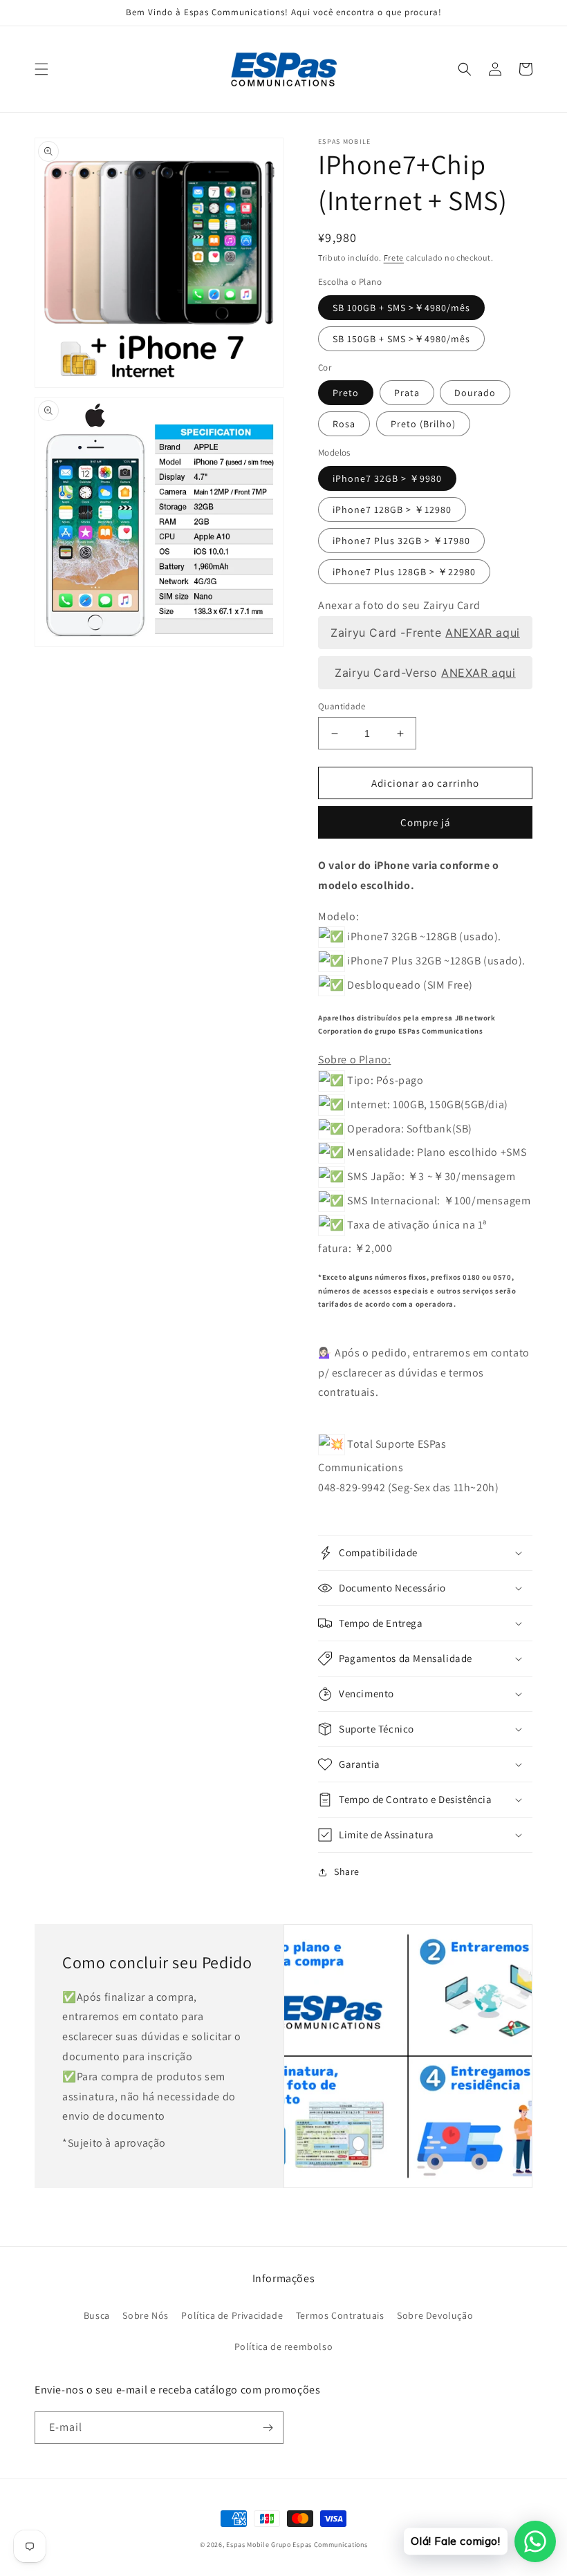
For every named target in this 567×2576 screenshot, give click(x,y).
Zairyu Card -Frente (425, 632)
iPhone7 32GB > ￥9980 (387, 478)
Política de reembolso (284, 2346)
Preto (346, 393)
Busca (97, 2315)
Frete (394, 258)
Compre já (426, 822)
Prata (407, 393)
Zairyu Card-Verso (425, 672)
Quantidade (342, 706)
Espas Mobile (248, 2545)
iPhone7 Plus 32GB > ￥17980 (401, 541)
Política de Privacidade (232, 2315)
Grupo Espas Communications (319, 2545)
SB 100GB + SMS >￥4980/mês (401, 308)
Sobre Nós (145, 2315)
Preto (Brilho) (423, 424)
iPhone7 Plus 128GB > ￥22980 (404, 572)
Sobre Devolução (435, 2315)
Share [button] (347, 1872)
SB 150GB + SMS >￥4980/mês (401, 339)
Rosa (344, 424)
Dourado (475, 393)
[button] (41, 69)
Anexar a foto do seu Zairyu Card (399, 605)
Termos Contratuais (340, 2315)
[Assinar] (268, 2428)
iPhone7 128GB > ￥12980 (392, 510)
